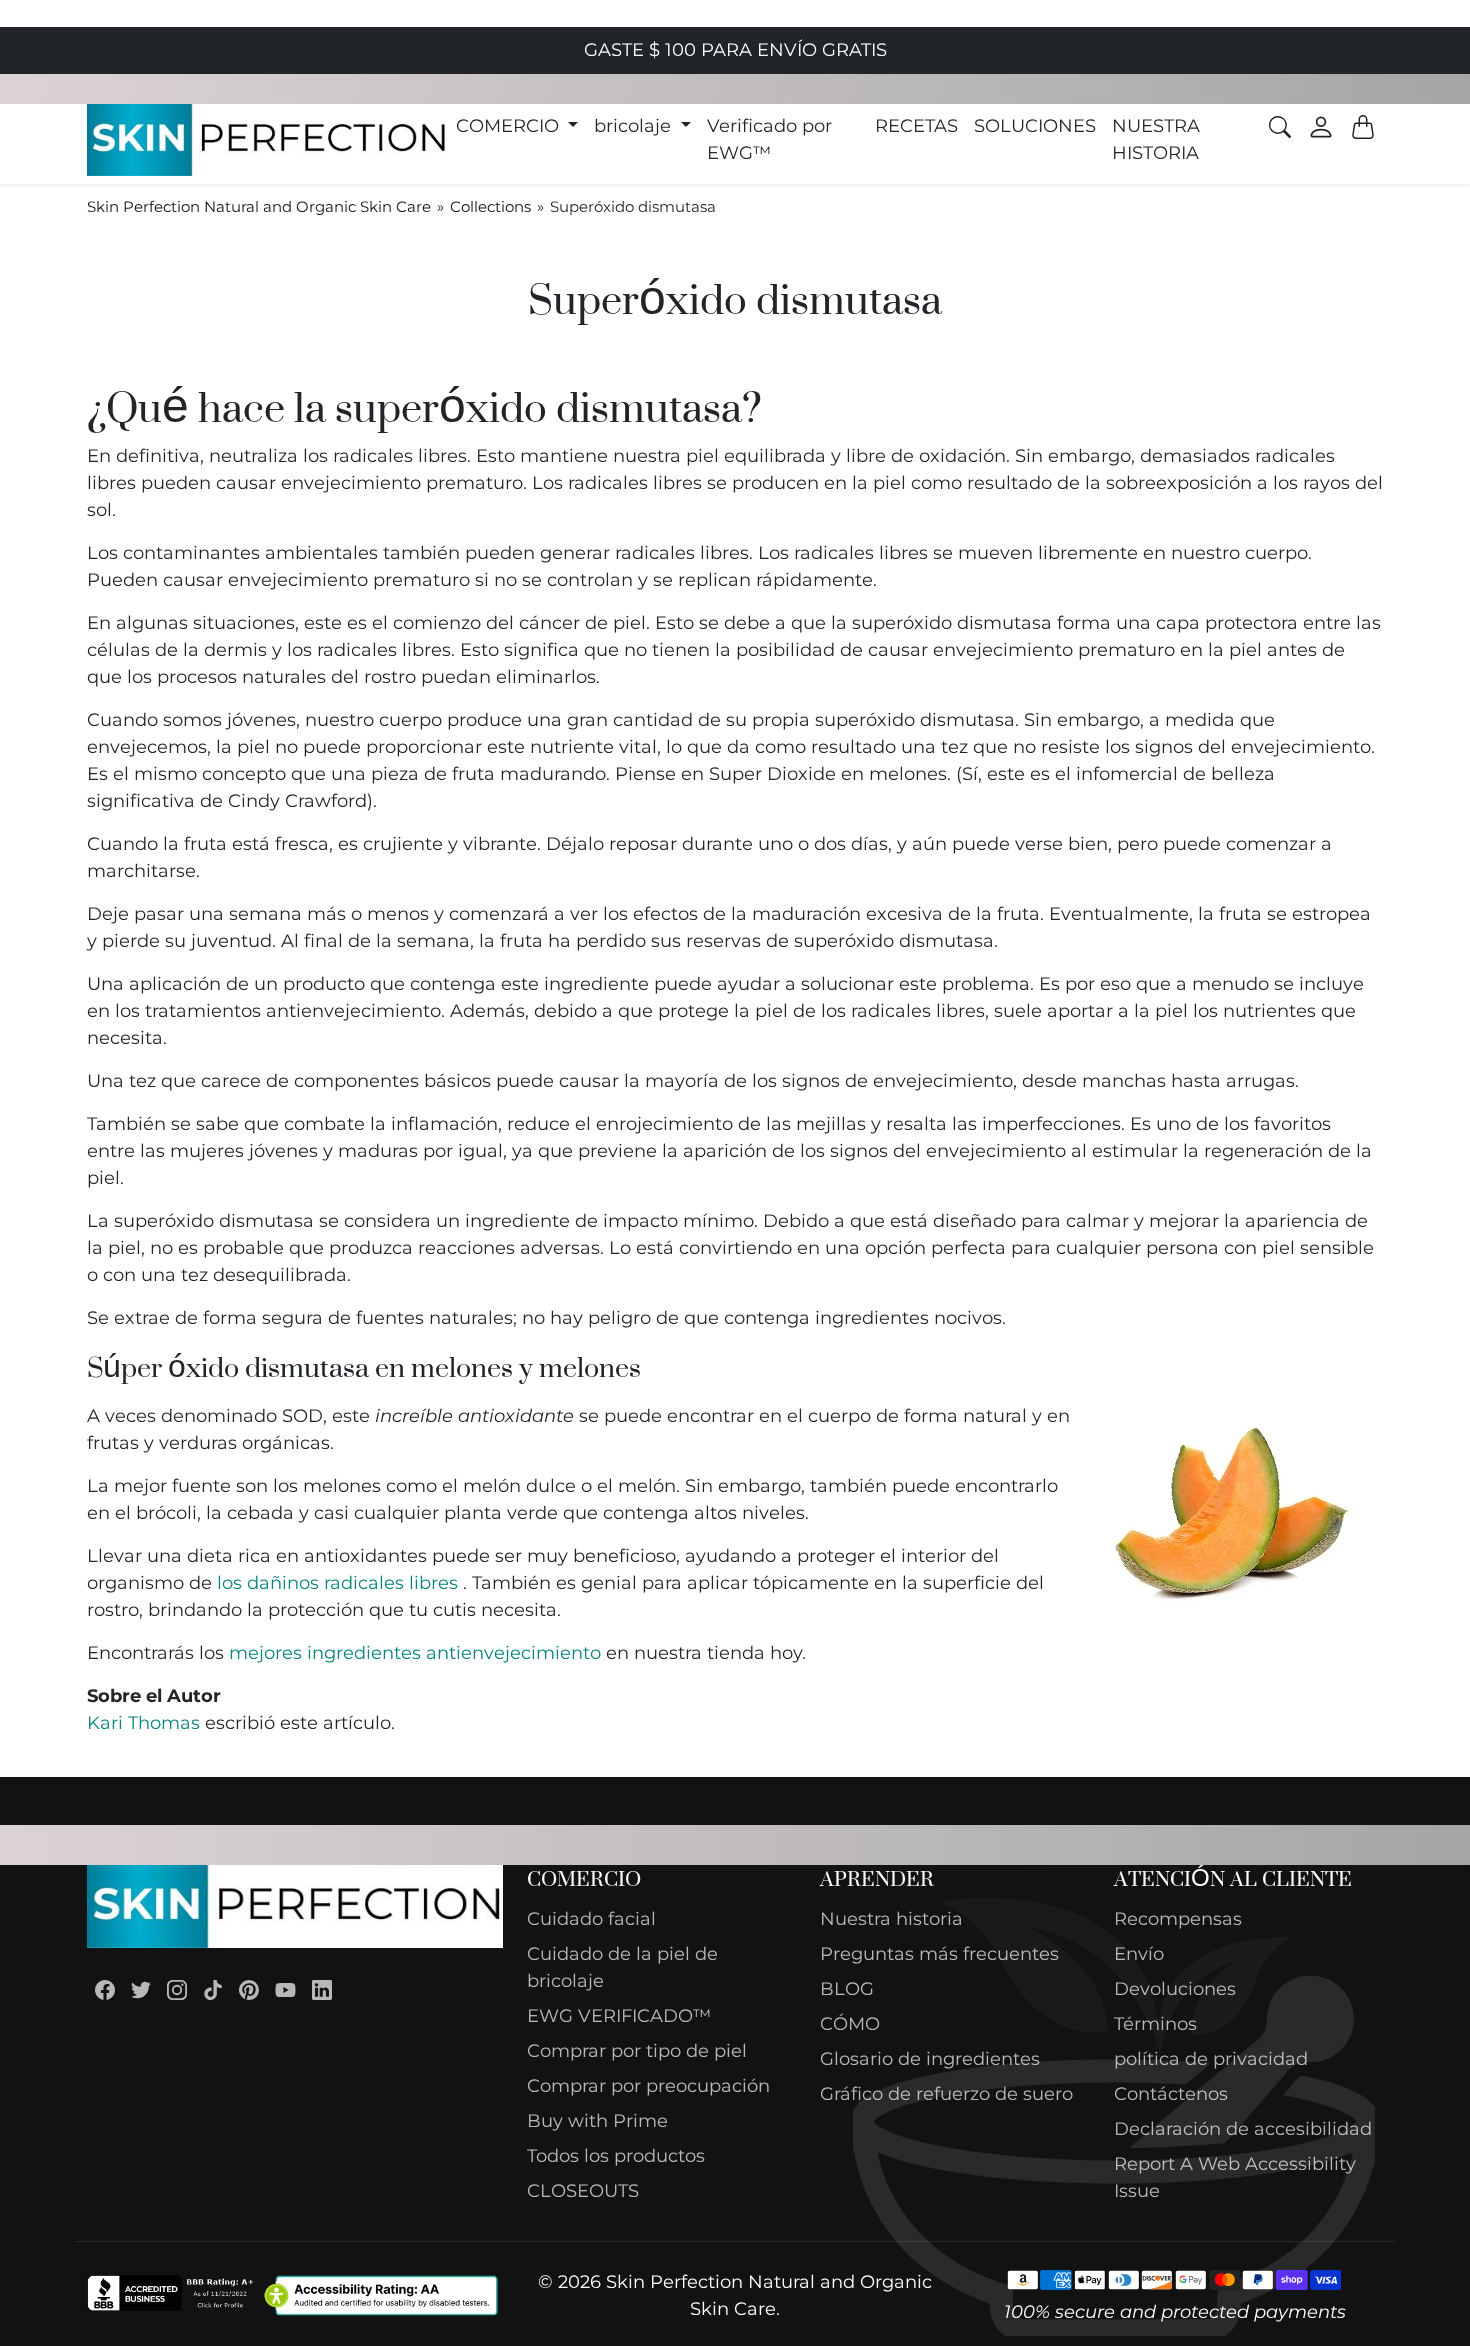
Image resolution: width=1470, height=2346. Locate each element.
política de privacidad (1211, 2059)
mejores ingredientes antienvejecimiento (415, 1653)
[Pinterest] (249, 1989)
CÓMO (850, 2024)
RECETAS (916, 126)
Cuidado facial (591, 1919)
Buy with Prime (597, 2121)
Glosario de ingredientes (930, 2059)
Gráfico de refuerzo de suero (946, 2094)
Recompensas (1178, 1919)
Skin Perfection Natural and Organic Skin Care (259, 206)
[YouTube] (285, 1989)
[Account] (1321, 127)
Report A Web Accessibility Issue (1235, 2177)
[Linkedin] (322, 1989)
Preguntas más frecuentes (939, 1954)
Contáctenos (1171, 2094)
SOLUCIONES (1035, 126)
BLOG (847, 1989)
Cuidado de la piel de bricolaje (622, 1967)
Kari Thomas (143, 1723)
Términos (1155, 2024)
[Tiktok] (213, 1989)
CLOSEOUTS (583, 2191)
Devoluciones (1175, 1989)
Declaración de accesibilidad (1243, 2129)
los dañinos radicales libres (337, 1583)
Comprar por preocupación (648, 2086)
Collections (490, 206)
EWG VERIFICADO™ (619, 2016)
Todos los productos (616, 2156)
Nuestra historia (891, 1919)
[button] (517, 126)
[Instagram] (177, 1989)
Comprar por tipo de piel (637, 2051)
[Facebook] (105, 1989)
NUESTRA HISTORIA (1156, 139)
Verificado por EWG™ (769, 139)
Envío (1139, 1954)
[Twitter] (141, 1989)
